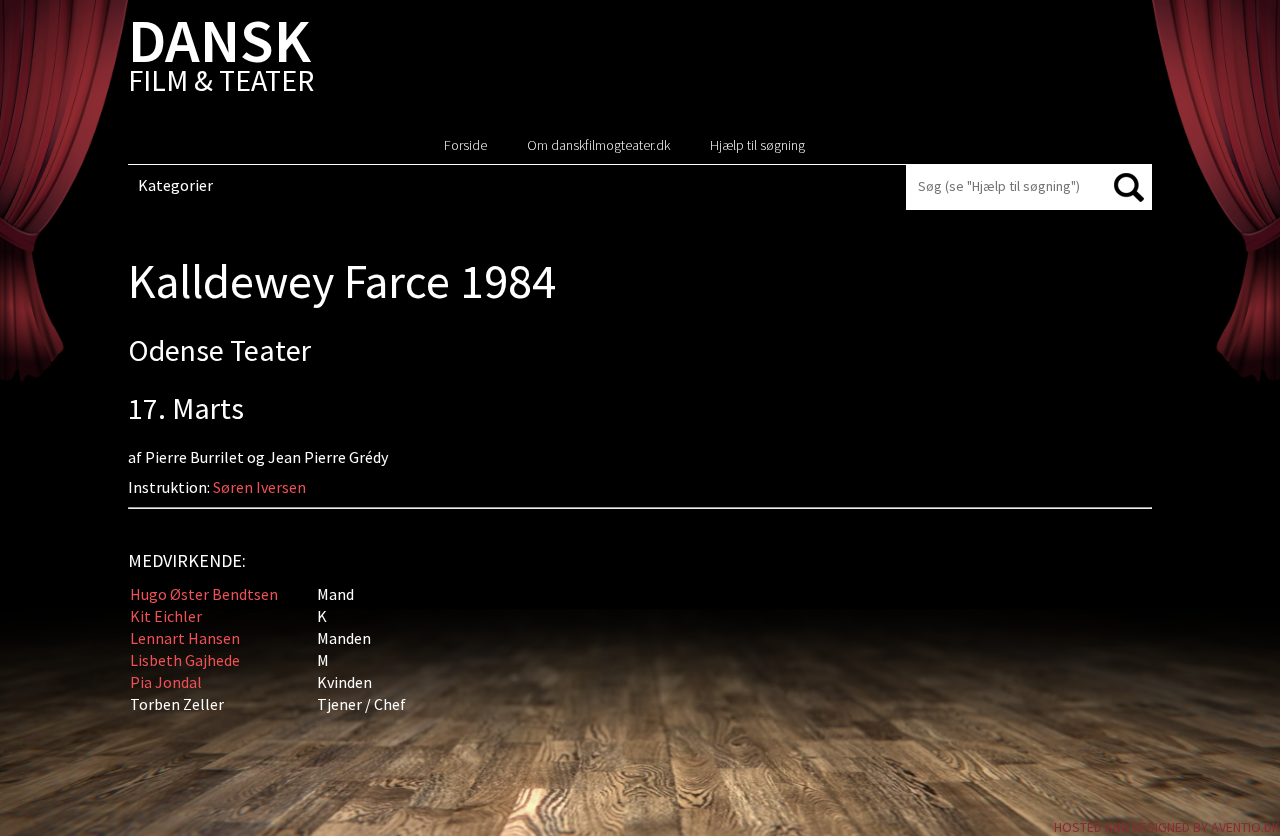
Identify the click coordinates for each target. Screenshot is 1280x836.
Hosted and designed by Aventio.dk (1167, 827)
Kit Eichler (166, 616)
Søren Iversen (259, 487)
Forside (465, 145)
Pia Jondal (166, 682)
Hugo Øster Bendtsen (204, 594)
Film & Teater (221, 59)
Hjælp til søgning (757, 145)
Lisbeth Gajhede (185, 660)
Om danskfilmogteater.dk (598, 145)
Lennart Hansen (185, 638)
